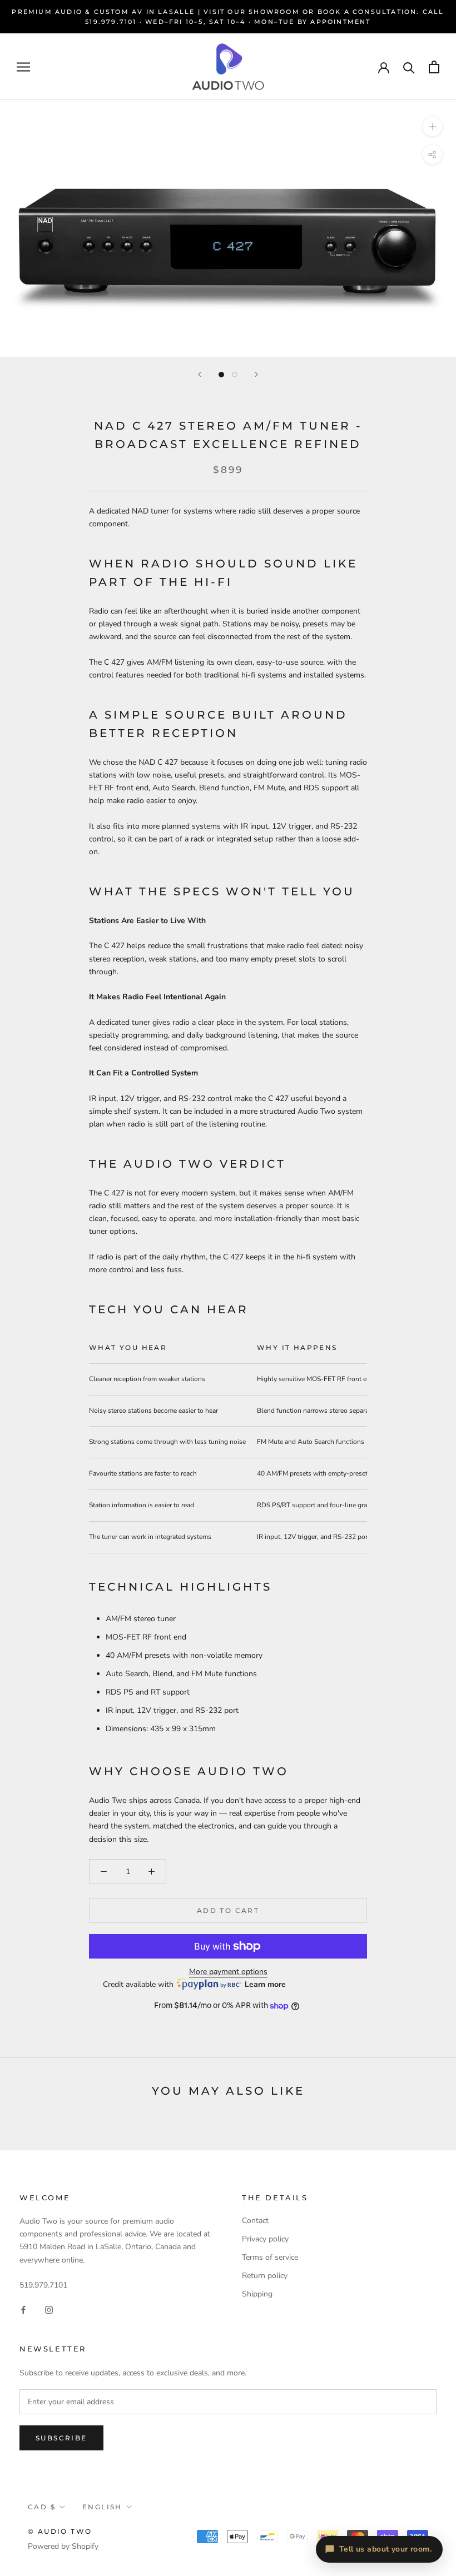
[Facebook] (23, 2309)
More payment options (228, 1972)
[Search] (409, 67)
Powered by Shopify (63, 2546)
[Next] (256, 374)
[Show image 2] (235, 375)
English (102, 2507)
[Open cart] (434, 67)
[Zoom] (432, 126)
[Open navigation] (23, 67)
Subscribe (61, 2438)
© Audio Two (60, 2531)
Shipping (257, 2294)
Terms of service (270, 2257)
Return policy (265, 2276)
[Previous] (200, 374)
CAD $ (42, 2507)
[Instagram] (49, 2309)
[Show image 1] (221, 375)
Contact (255, 2221)
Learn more (265, 1984)
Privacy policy (265, 2239)
